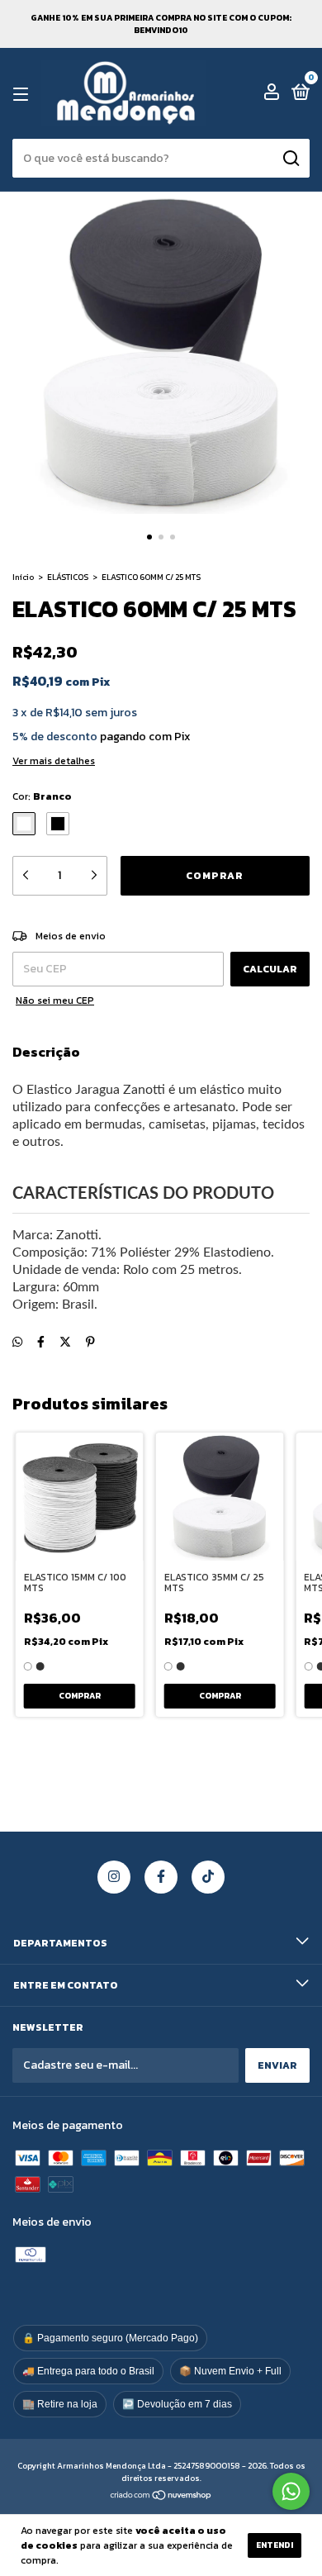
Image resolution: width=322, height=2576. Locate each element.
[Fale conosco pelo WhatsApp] (291, 2491)
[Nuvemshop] (161, 2497)
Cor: (42, 796)
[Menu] (24, 94)
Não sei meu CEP (55, 1000)
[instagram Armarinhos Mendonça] (114, 1877)
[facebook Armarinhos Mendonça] (161, 1877)
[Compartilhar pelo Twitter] (65, 1342)
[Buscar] (290, 159)
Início (23, 577)
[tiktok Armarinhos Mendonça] (208, 1877)
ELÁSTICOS (68, 577)
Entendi (275, 2545)
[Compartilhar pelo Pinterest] (90, 1342)
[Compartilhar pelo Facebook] (41, 1342)
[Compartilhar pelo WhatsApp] (17, 1342)
